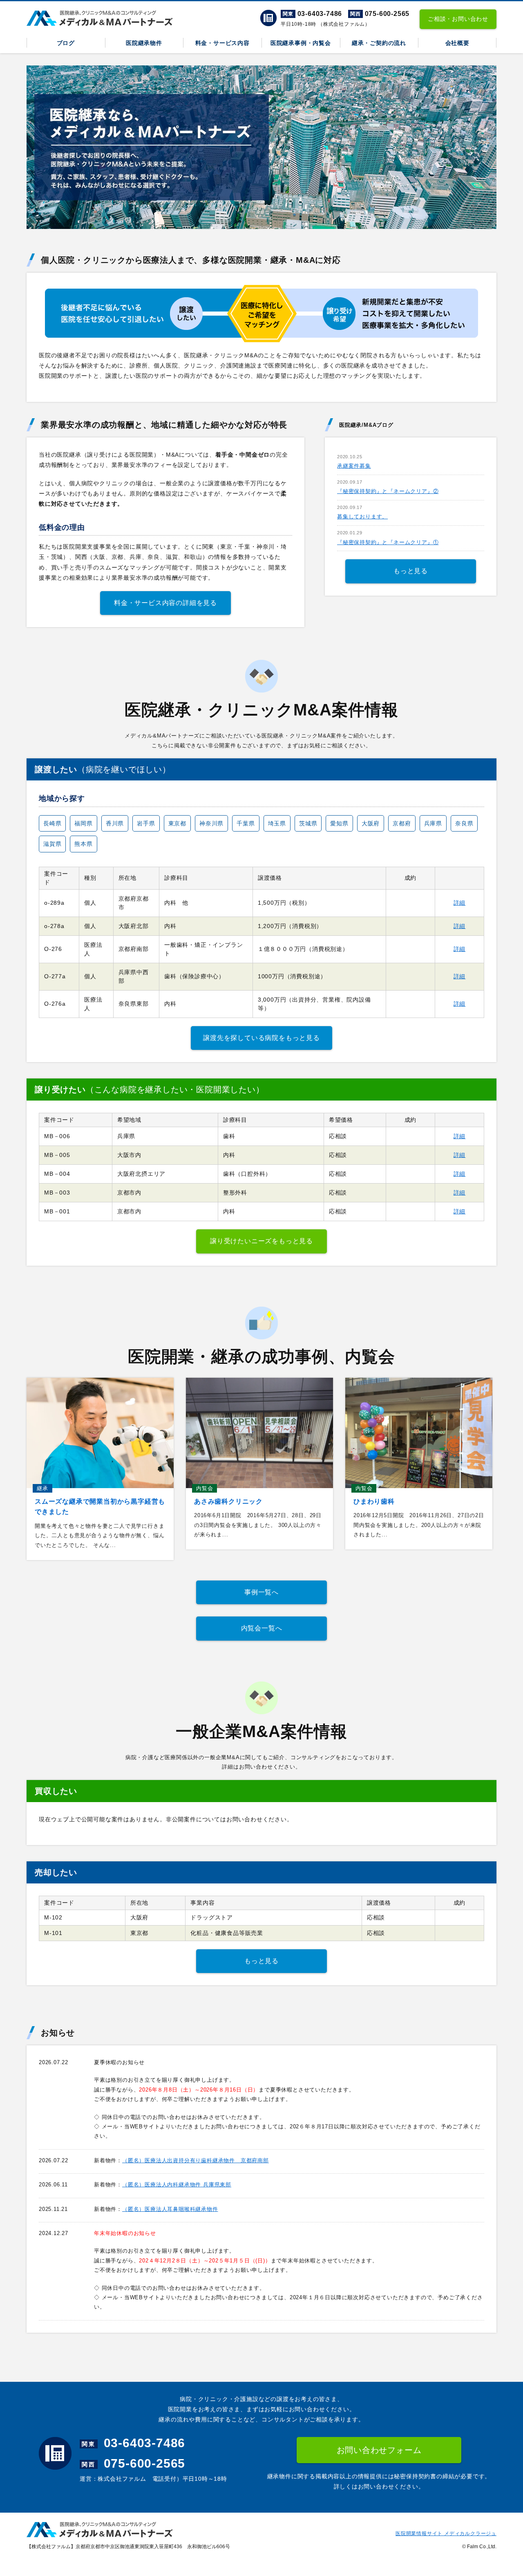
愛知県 (339, 823)
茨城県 (308, 823)
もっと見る (411, 571)
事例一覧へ (261, 1592)
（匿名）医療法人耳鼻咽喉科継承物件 (170, 2209)
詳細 (460, 903)
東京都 (177, 823)
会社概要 (457, 43)
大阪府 (371, 823)
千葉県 (246, 823)
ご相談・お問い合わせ (458, 19)
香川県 (115, 823)
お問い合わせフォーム (379, 2450)
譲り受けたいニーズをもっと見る (261, 1241)
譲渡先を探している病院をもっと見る (261, 1038)
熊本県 (83, 844)
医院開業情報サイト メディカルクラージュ (446, 2533)
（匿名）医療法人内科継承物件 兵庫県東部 (177, 2185)
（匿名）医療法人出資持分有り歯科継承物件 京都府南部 (196, 2160)
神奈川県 (211, 823)
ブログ (66, 43)
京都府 (402, 823)
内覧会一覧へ (262, 1628)
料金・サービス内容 (222, 43)
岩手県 (146, 823)
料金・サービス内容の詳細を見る (165, 603)
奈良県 (464, 823)
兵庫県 (433, 823)
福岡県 (83, 823)
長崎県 (52, 823)
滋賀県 (52, 844)
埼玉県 (277, 823)
